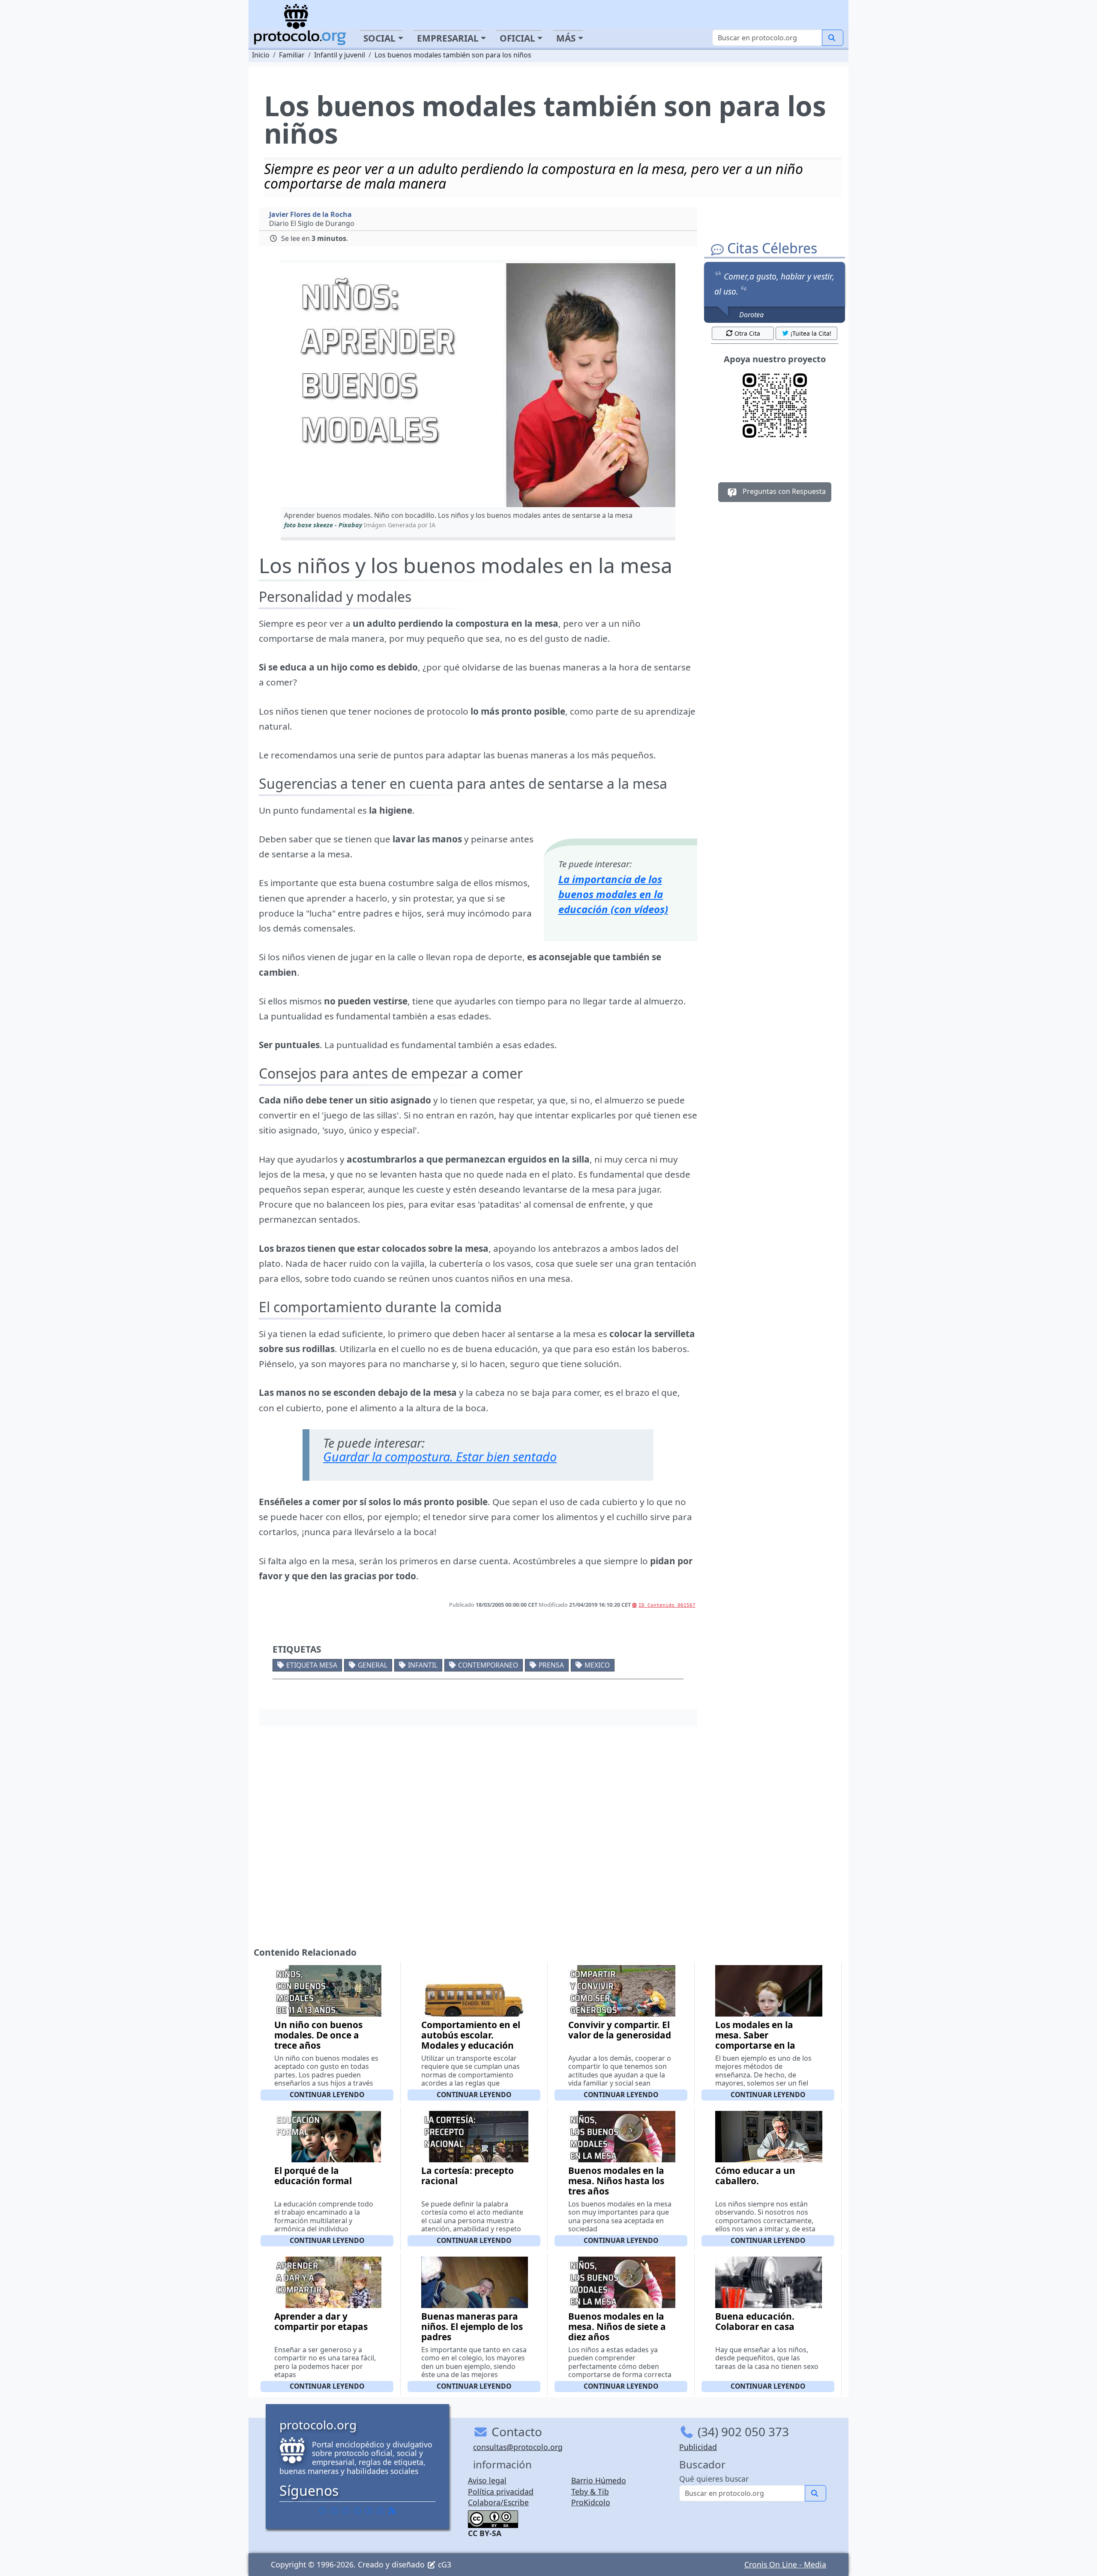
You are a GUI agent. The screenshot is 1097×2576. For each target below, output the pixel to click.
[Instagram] (369, 2510)
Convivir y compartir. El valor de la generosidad (620, 2030)
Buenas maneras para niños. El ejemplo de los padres (472, 2327)
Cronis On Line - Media (785, 2564)
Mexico (597, 1665)
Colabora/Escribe (498, 2502)
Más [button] (566, 38)
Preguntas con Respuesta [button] (783, 491)
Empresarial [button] (448, 38)
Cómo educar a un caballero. (755, 2176)
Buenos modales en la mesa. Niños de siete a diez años (617, 2327)
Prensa (551, 1665)
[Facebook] (323, 2510)
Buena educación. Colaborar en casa (755, 2321)
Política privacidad (501, 2492)
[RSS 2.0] (392, 2510)
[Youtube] (381, 2510)
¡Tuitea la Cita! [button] (811, 333)
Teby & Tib (590, 2492)
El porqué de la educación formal (313, 2176)
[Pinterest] (346, 2510)
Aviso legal (487, 2480)
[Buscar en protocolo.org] (833, 38)
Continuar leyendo (327, 2095)
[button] (478, 385)
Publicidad (698, 2447)
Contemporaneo (488, 1665)
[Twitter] (334, 2510)
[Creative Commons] (493, 2519)
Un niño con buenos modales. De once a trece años (318, 2035)
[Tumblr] (357, 2510)
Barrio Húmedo (599, 2480)
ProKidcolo (591, 2502)
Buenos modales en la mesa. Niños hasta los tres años (616, 2181)
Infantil (423, 1665)
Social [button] (379, 38)
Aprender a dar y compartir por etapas (321, 2321)
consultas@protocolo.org (518, 2447)
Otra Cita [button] (747, 333)
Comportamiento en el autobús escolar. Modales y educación (471, 2035)
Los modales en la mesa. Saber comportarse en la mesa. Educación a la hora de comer (761, 2045)
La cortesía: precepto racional (468, 2176)
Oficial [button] (517, 38)
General (373, 1665)
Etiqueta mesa (312, 1665)
